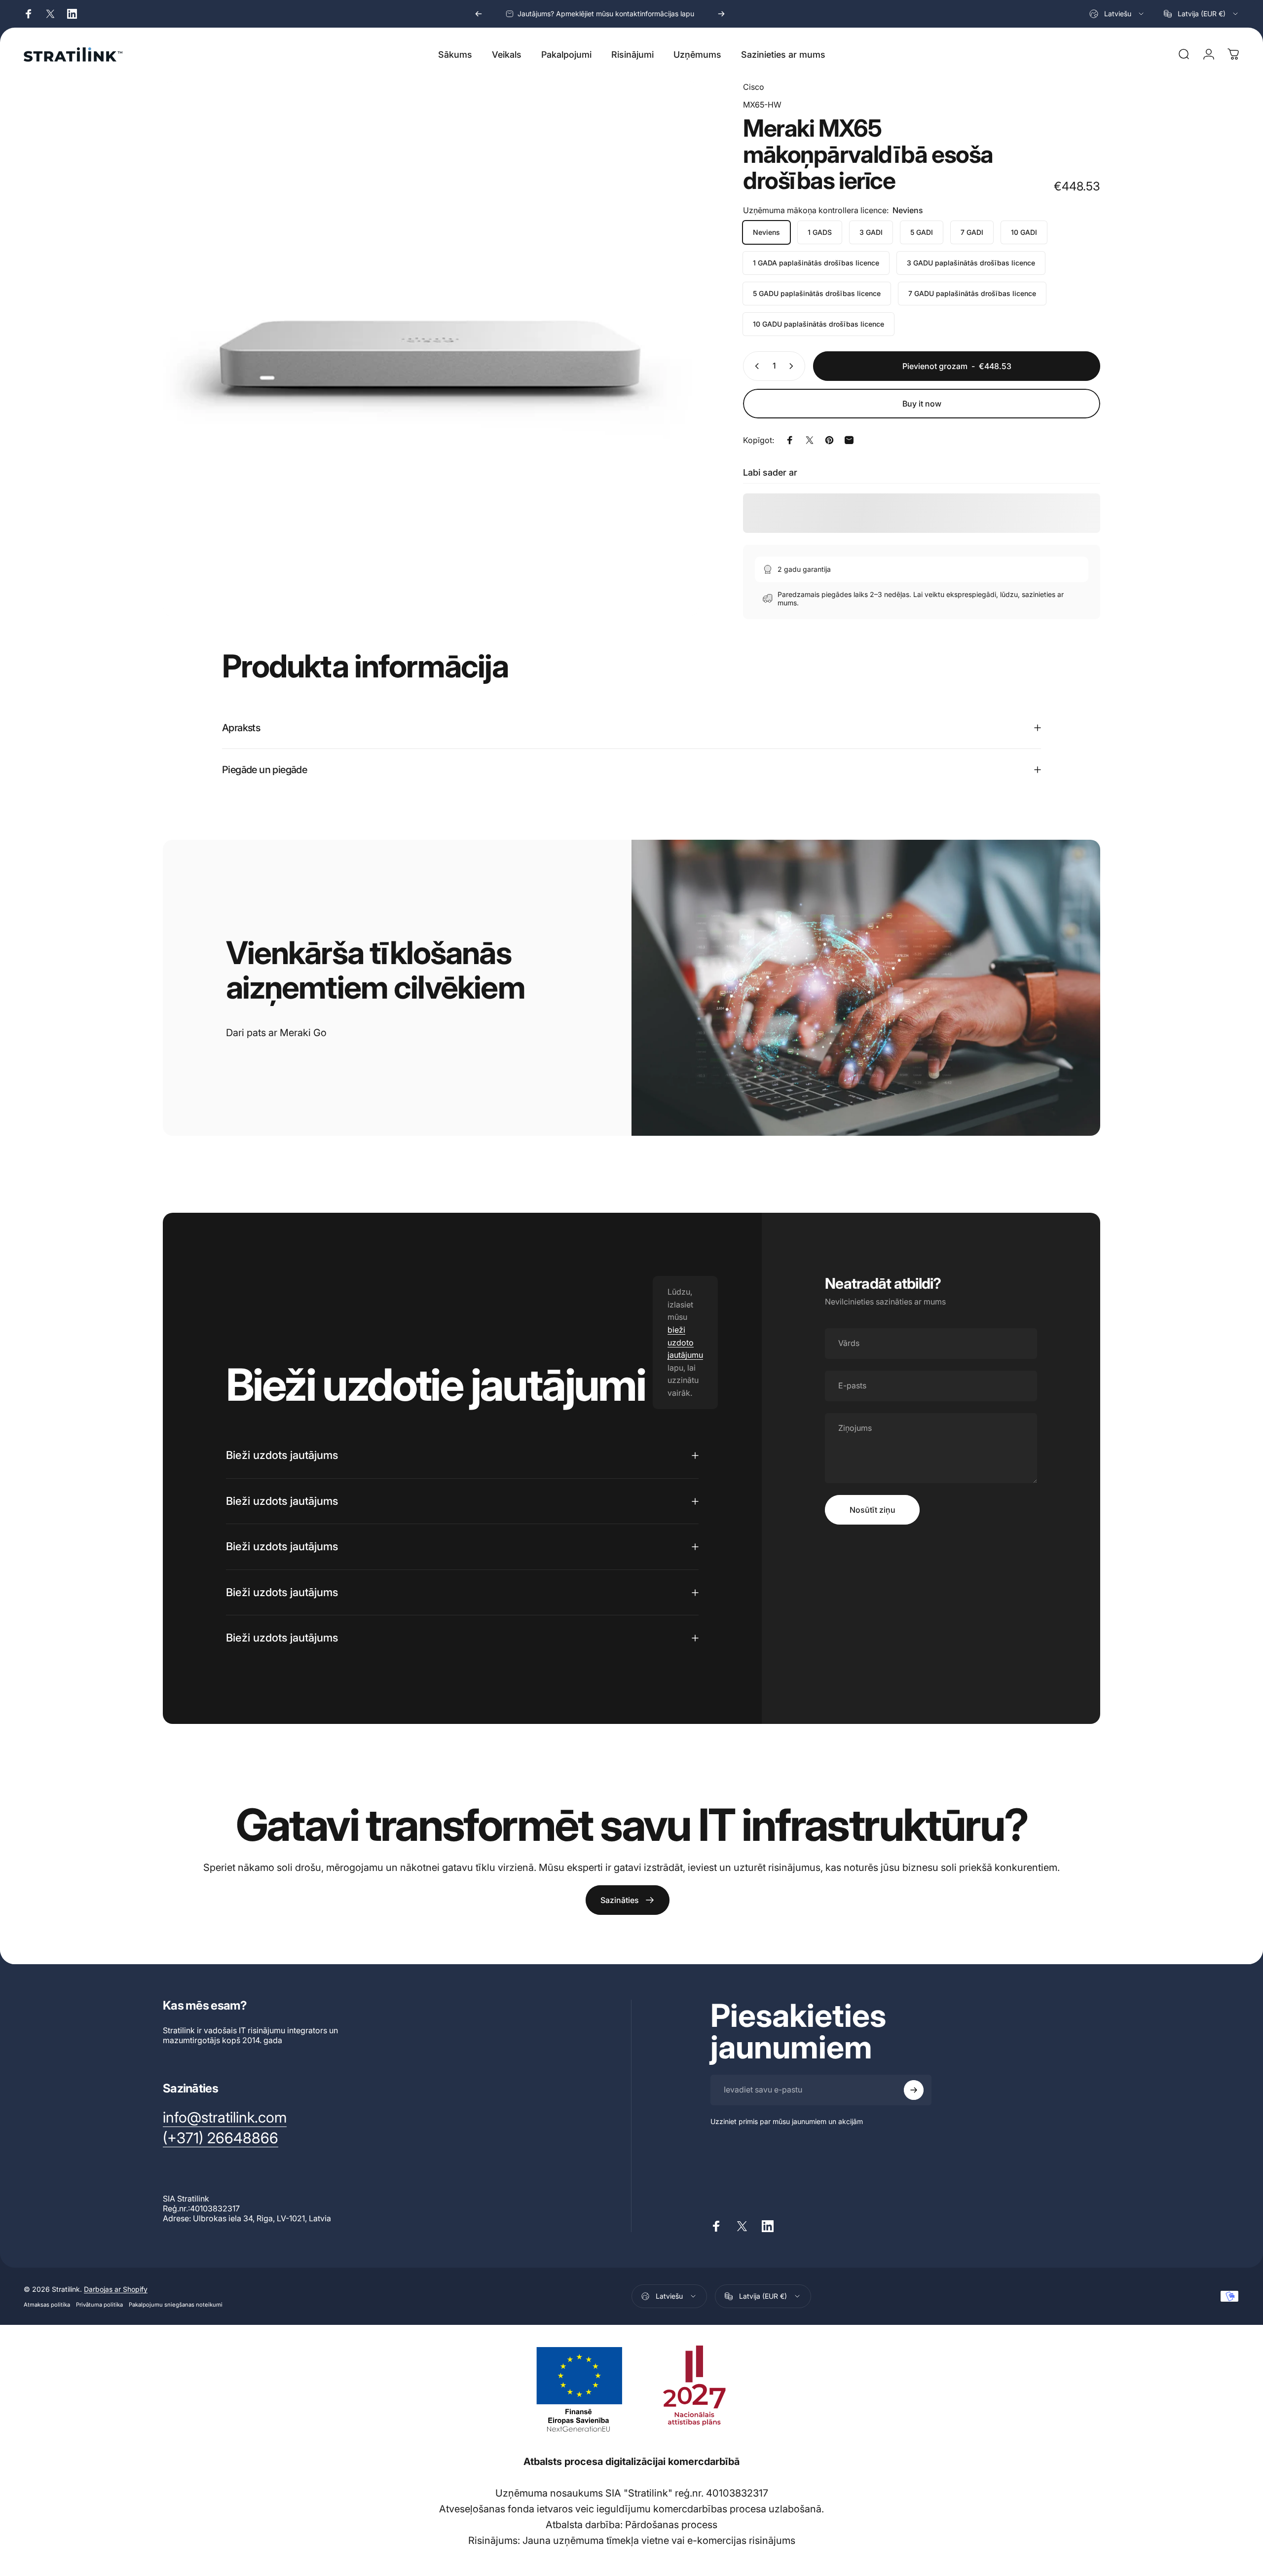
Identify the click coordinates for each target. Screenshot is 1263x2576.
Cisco (754, 87)
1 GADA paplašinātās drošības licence (816, 263)
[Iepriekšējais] (479, 14)
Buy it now (922, 404)
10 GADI (1024, 232)
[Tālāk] (721, 14)
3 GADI (871, 232)
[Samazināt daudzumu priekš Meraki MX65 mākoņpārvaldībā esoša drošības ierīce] (755, 366)
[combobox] (1117, 14)
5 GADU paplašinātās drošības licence (817, 293)
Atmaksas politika (47, 2304)
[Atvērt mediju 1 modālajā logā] (431, 349)
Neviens (766, 232)
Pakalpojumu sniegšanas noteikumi (176, 2304)
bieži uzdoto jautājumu (685, 1342)
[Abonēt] (914, 2090)
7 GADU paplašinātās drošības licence (972, 293)
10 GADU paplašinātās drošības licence (818, 324)
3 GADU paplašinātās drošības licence (971, 263)
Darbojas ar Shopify (116, 2289)
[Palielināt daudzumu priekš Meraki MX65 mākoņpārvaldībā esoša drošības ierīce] (793, 366)
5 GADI (922, 232)
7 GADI (972, 232)
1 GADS (820, 232)
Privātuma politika (99, 2304)
